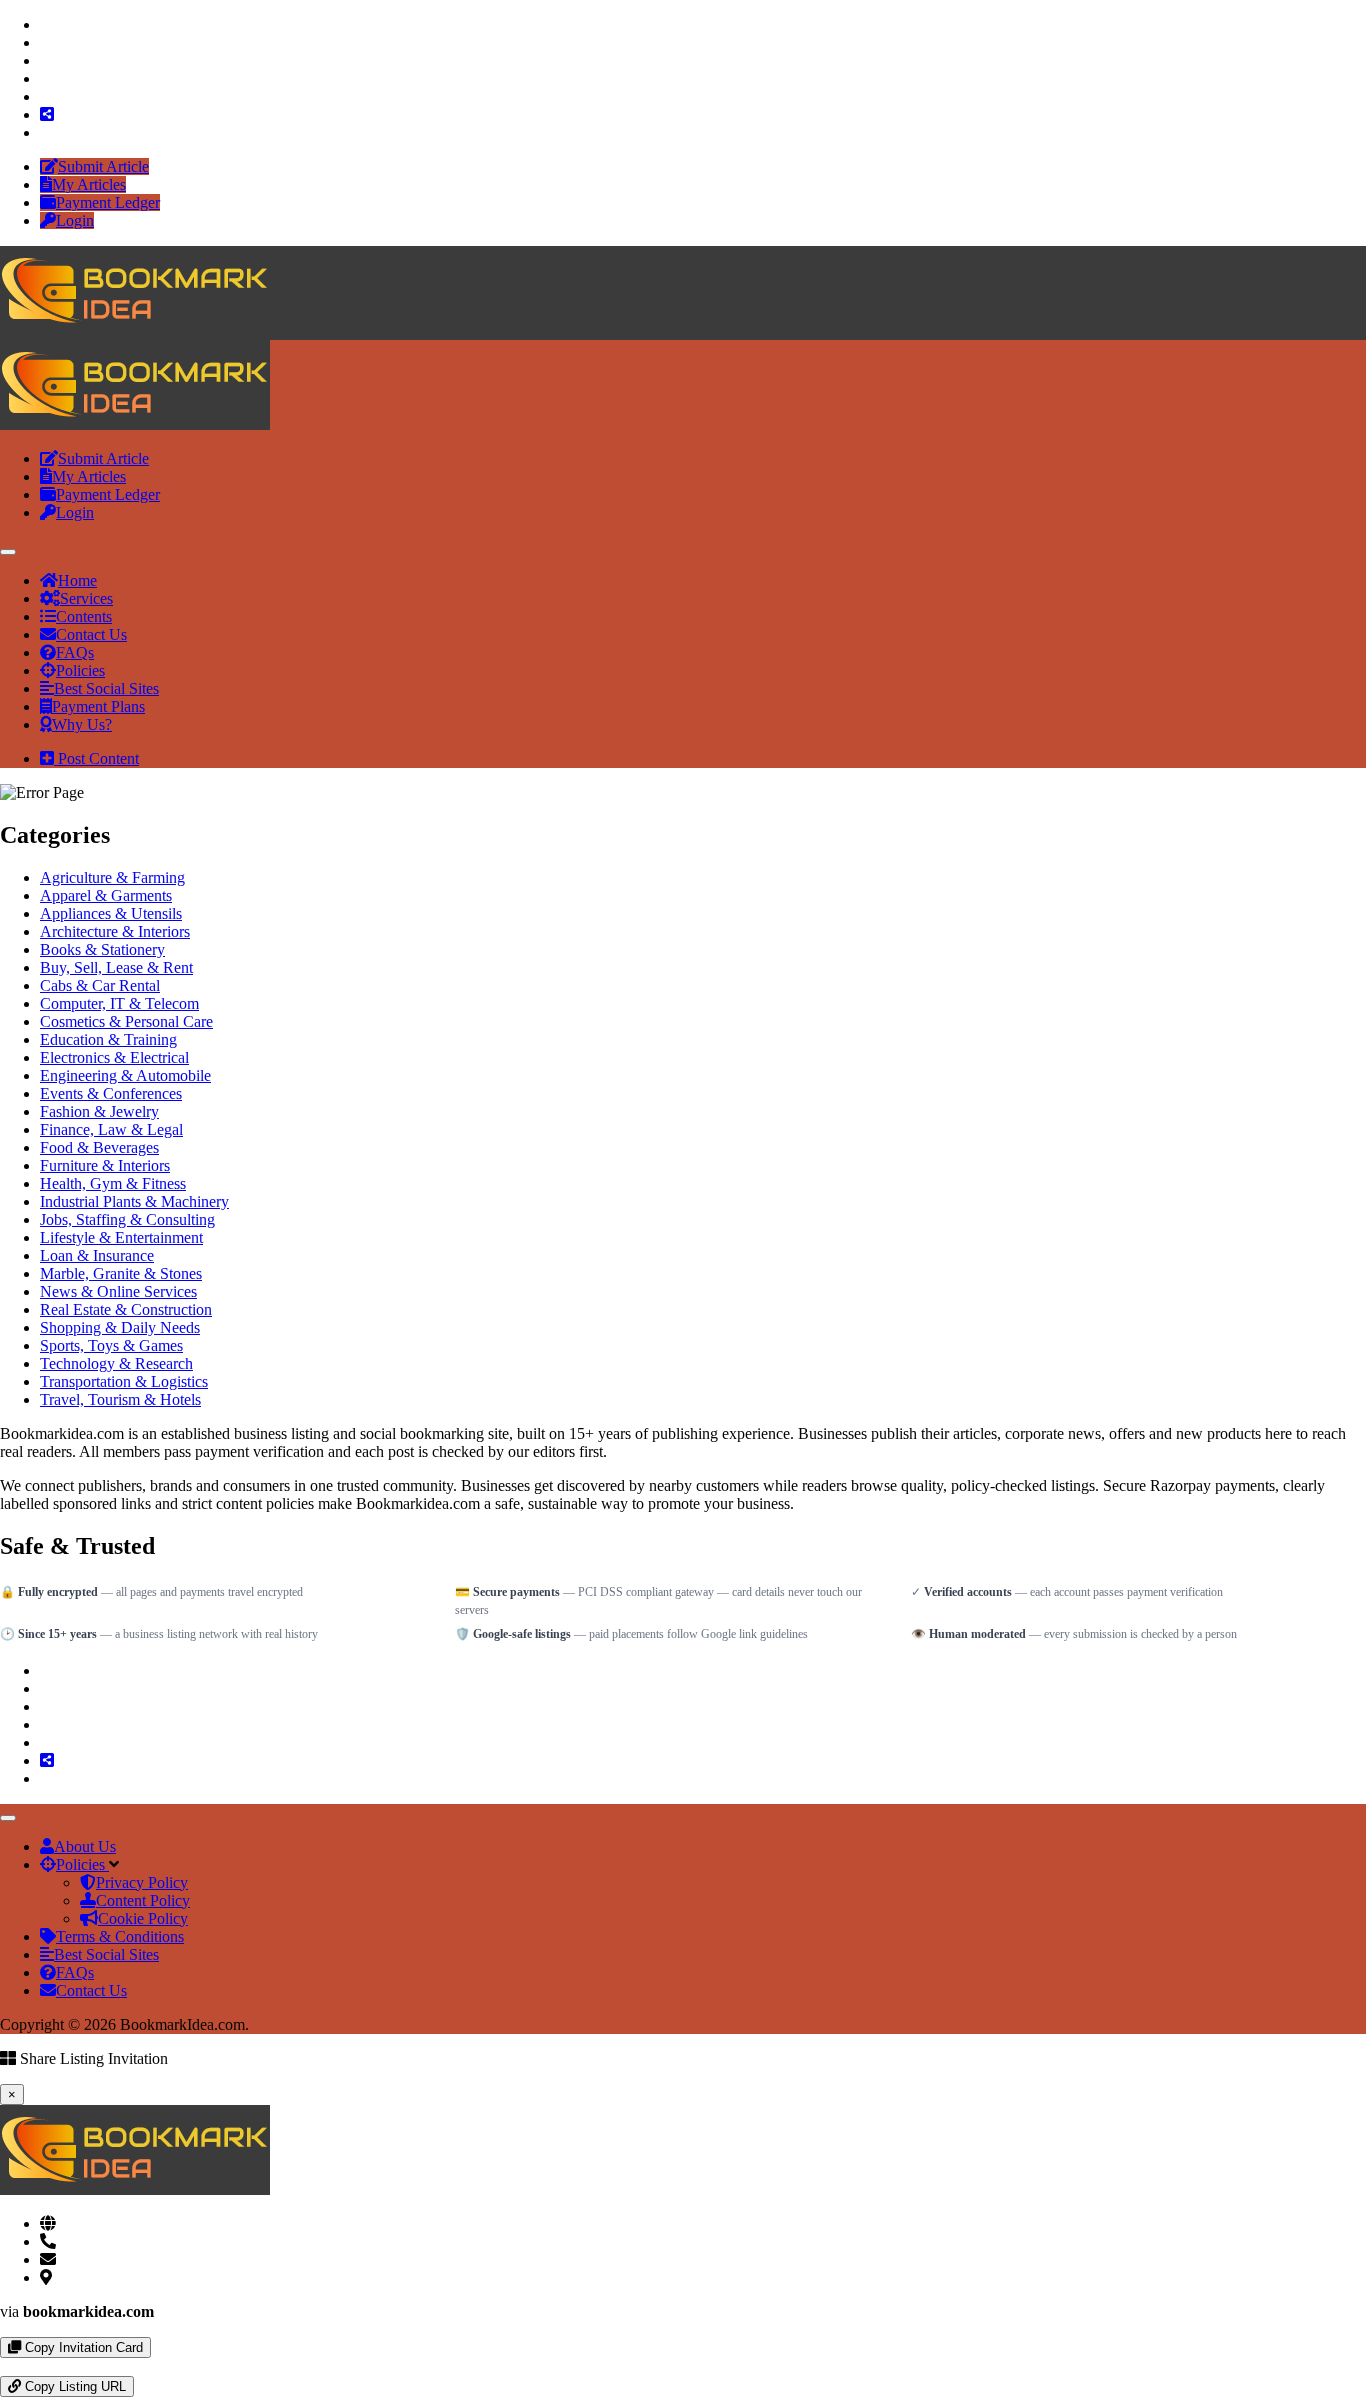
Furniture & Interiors (105, 1165)
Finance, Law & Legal (111, 1129)
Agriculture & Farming (112, 877)
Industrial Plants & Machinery (134, 1201)
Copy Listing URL (73, 2386)
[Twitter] (46, 42)
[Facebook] (46, 24)
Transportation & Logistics (124, 1381)
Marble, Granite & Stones (121, 1273)
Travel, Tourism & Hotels (120, 1399)
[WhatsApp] (6, 2366)
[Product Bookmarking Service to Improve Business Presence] (135, 330)
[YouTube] (46, 96)
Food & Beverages (99, 1147)
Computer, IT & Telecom (119, 1003)
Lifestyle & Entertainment (121, 1237)
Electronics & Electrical (114, 1057)
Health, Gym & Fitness (113, 1183)
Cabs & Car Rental (100, 985)
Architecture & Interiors (115, 931)
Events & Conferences (111, 1093)
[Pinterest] (46, 78)
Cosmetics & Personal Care (126, 1021)
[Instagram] (46, 60)
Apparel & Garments (106, 895)
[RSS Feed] (47, 114)
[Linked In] (46, 132)
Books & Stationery (102, 949)
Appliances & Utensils (111, 913)
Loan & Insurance (97, 1255)
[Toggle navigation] (8, 552)
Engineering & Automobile (125, 1075)
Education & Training (108, 1039)
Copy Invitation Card (82, 2347)
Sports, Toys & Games (111, 1345)
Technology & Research (116, 1363)
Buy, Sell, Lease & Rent (116, 967)
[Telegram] (22, 2366)
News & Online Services (118, 1291)
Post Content (96, 758)
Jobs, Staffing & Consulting (127, 1219)
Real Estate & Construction (126, 1309)
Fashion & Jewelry (99, 1111)
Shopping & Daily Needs (120, 1327)
